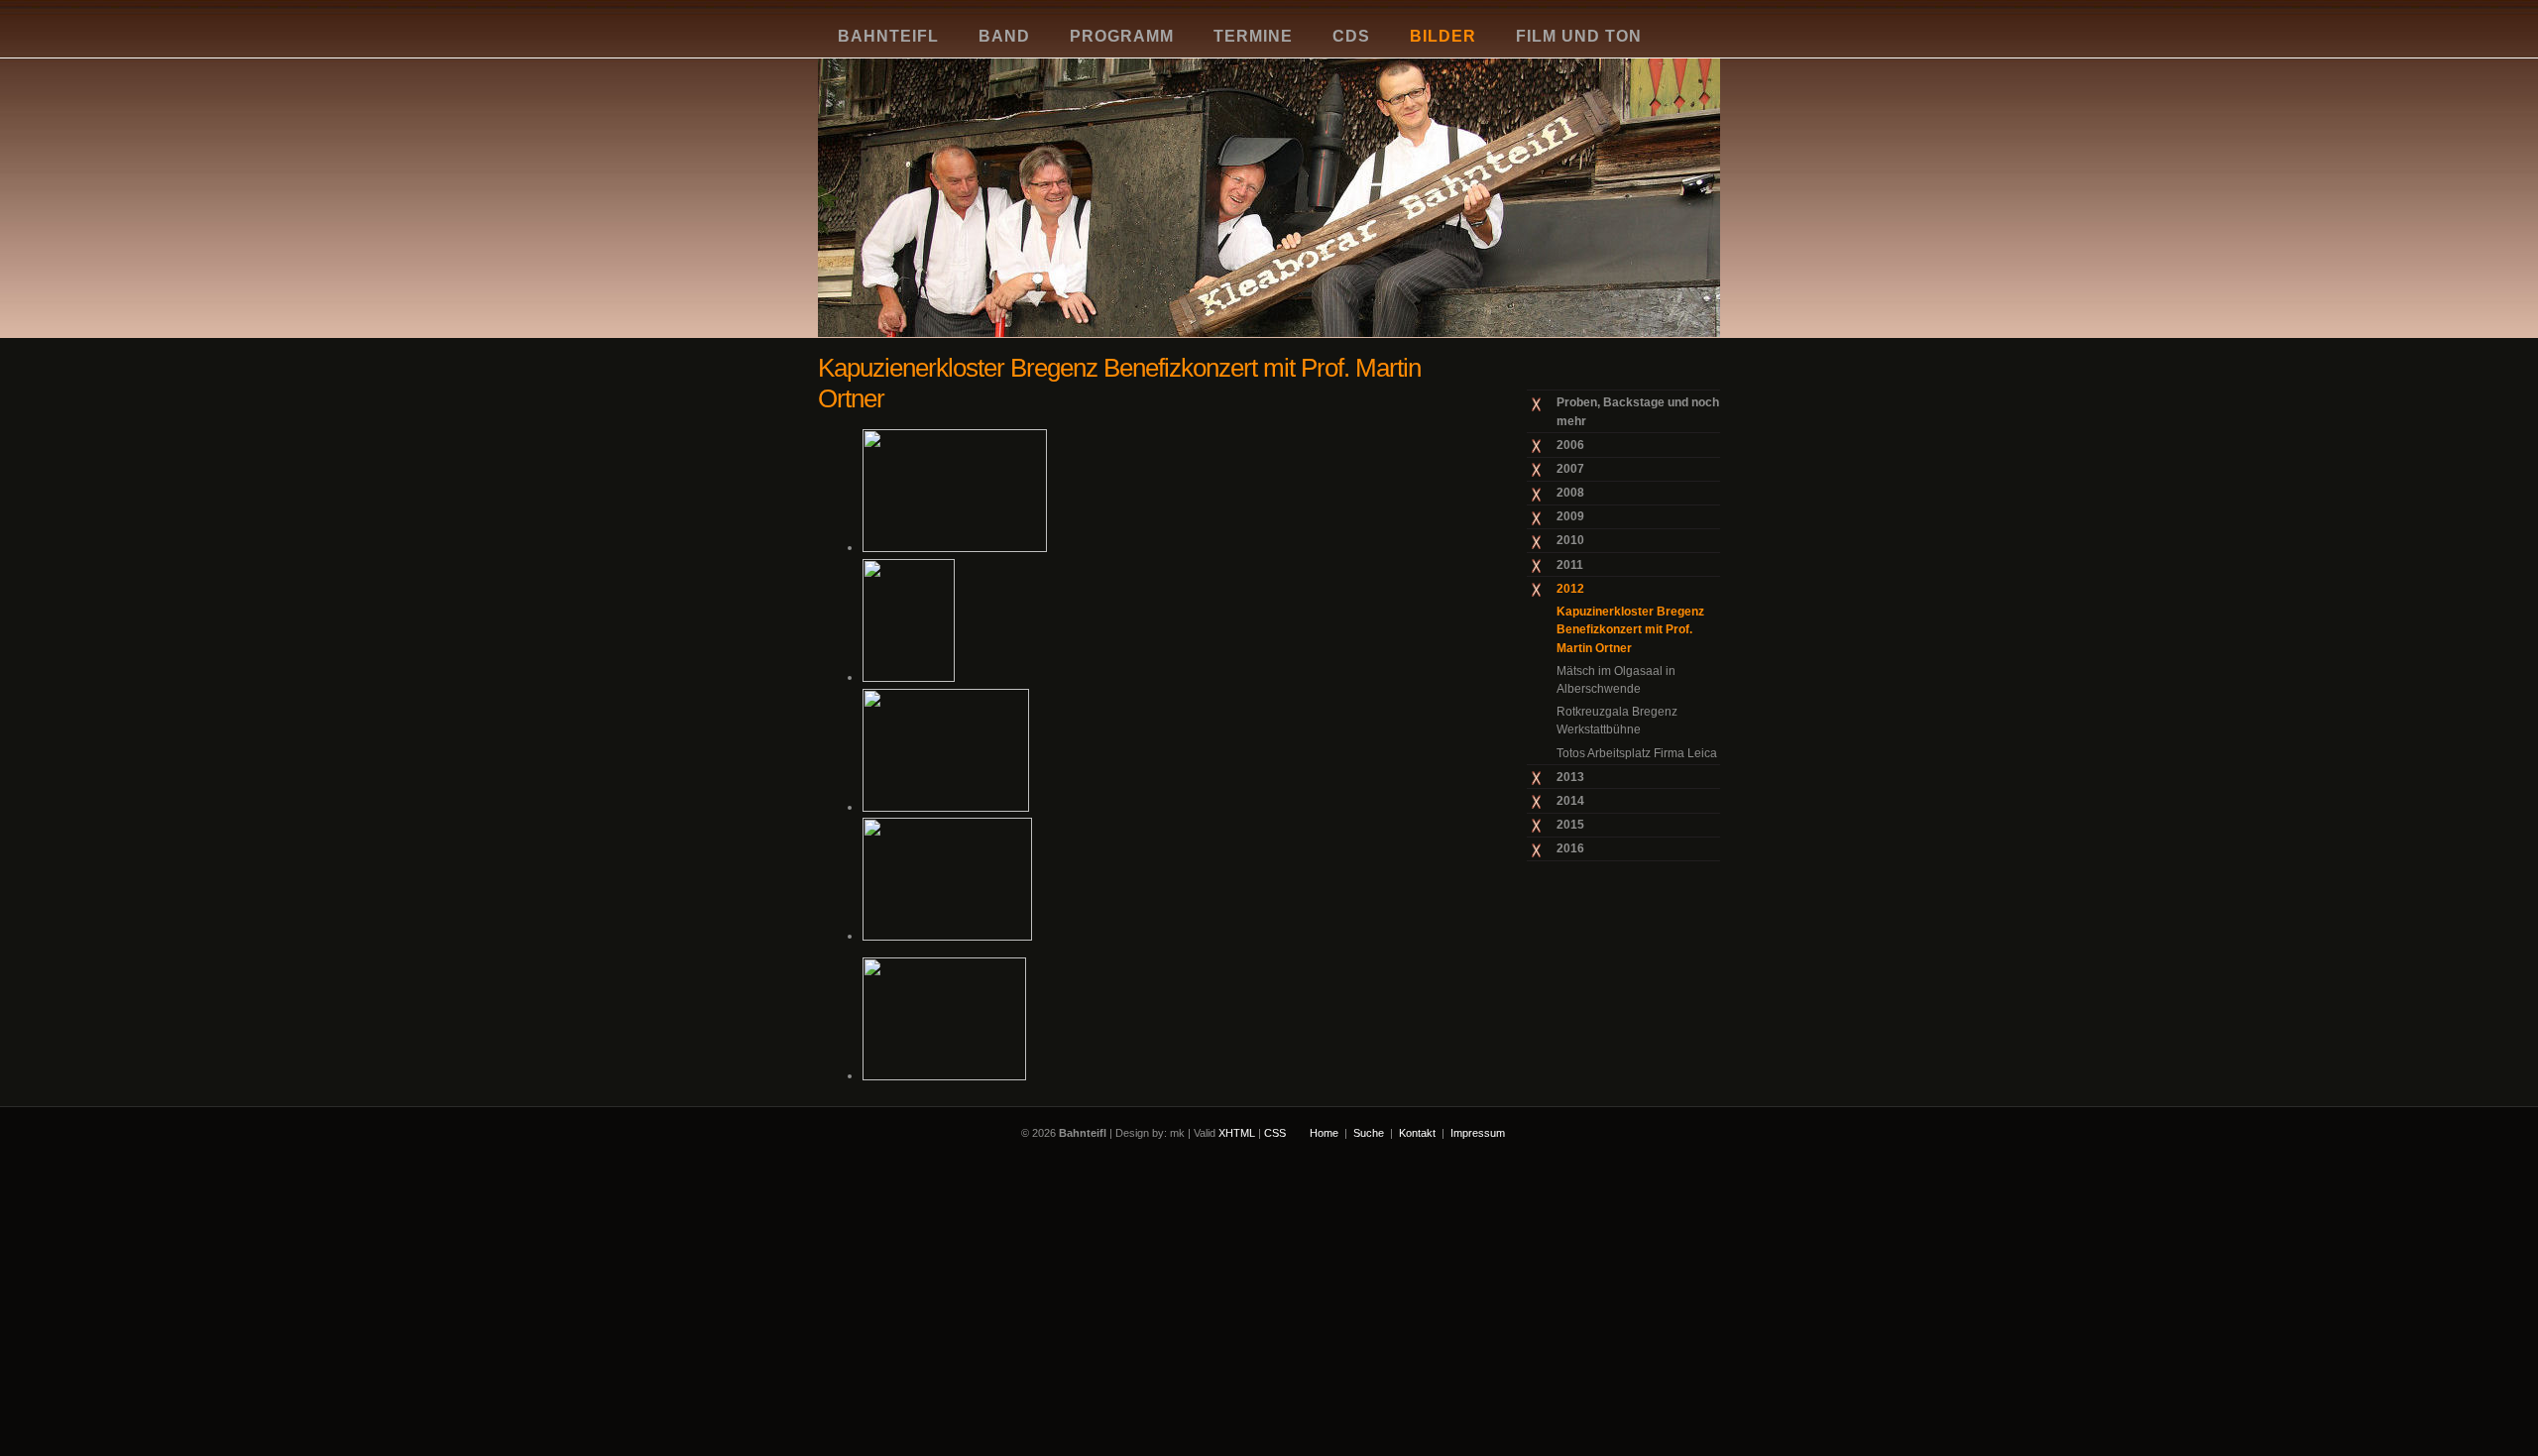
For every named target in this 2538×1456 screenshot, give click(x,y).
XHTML (1237, 1133)
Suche (1369, 1133)
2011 (1570, 565)
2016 (1570, 848)
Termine (1253, 36)
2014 (1570, 801)
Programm (1122, 36)
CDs (1351, 36)
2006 (1570, 445)
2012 (1570, 589)
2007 (1570, 469)
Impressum (1478, 1133)
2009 (1570, 516)
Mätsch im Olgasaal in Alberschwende (1616, 680)
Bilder (1443, 36)
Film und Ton (1579, 36)
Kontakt (1417, 1133)
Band (1004, 36)
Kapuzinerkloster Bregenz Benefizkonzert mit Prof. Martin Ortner (1630, 630)
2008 (1570, 493)
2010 (1570, 540)
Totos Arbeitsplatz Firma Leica (1637, 753)
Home (1324, 1133)
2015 (1570, 825)
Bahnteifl (888, 36)
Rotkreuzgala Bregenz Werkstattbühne (1617, 721)
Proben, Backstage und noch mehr (1638, 411)
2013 (1570, 777)
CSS (1275, 1133)
